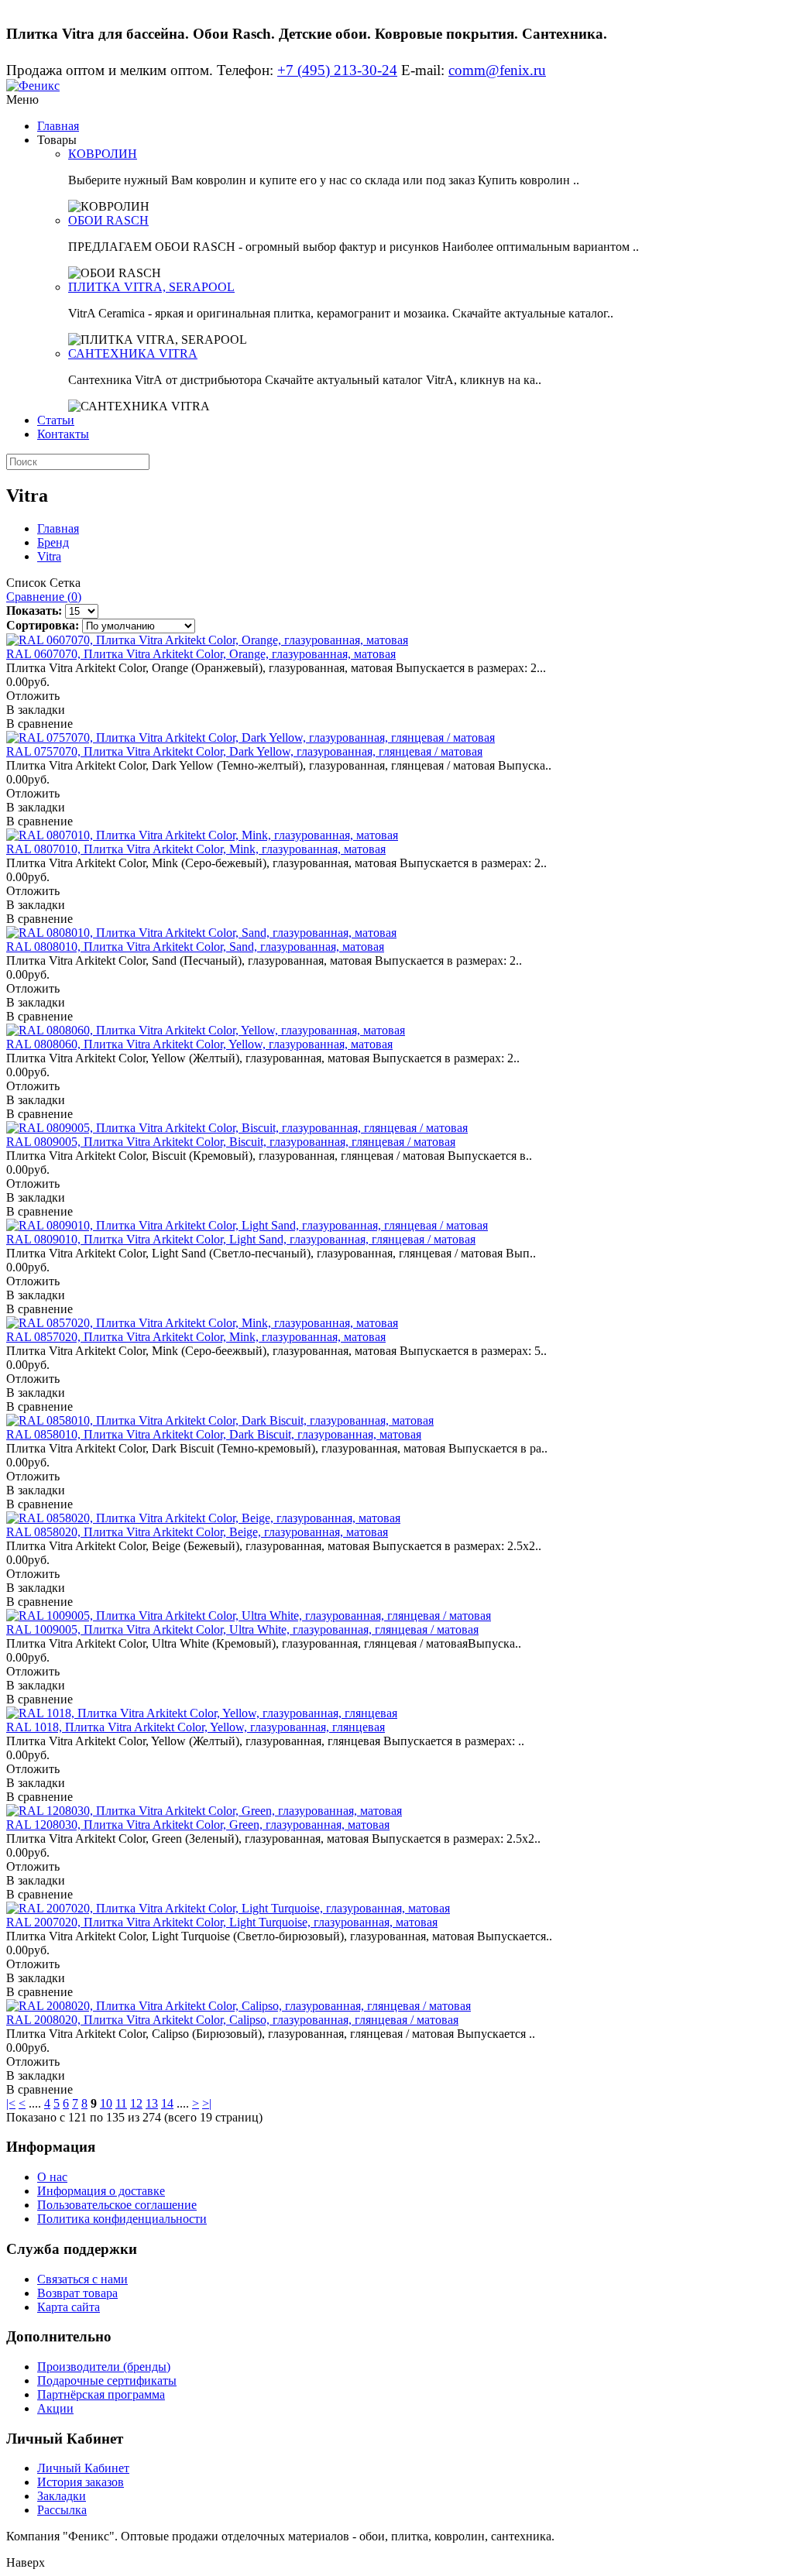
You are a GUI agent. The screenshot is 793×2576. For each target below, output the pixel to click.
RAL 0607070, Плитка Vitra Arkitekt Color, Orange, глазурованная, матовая (201, 654)
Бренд (53, 542)
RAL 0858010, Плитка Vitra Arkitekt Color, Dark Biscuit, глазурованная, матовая (214, 1434)
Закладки (62, 2496)
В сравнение (39, 724)
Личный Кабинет (83, 2468)
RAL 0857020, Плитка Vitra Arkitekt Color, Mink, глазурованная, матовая (196, 1337)
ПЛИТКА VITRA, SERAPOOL (151, 287)
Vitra (49, 556)
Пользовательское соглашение (117, 2205)
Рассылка (62, 2510)
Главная (58, 126)
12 (136, 2103)
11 (121, 2103)
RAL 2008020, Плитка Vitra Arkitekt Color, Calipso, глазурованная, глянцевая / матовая (232, 2020)
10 (106, 2103)
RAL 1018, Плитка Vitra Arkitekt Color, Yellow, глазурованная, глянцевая (196, 1727)
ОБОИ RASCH (108, 220)
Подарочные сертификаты (107, 2380)
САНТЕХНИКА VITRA (133, 353)
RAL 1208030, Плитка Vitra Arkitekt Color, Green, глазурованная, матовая (198, 1825)
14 (167, 2103)
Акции (55, 2408)
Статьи (56, 420)
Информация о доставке (101, 2191)
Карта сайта (69, 2307)
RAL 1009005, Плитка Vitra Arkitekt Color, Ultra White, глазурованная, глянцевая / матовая (242, 1629)
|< (11, 2103)
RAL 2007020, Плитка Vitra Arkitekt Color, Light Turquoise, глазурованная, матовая (222, 1922)
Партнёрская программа (101, 2394)
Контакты (63, 434)
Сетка (65, 583)
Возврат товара (77, 2293)
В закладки (36, 710)
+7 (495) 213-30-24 (337, 70)
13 (152, 2103)
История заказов (81, 2482)
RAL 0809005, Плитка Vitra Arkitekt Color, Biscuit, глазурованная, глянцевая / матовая (231, 1142)
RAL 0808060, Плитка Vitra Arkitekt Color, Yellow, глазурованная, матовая (199, 1044)
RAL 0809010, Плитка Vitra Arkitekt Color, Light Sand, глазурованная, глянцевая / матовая (241, 1239)
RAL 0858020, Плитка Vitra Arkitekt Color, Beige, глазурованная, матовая (197, 1532)
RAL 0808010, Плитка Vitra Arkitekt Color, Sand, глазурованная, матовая (195, 947)
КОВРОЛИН (103, 154)
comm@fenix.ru (497, 70)
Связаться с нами (82, 2279)
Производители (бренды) (104, 2367)
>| (207, 2103)
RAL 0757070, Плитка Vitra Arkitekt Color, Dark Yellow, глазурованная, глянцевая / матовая (244, 751)
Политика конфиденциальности (122, 2219)
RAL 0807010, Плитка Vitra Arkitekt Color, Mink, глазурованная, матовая (196, 849)
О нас (52, 2177)
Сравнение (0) (44, 597)
